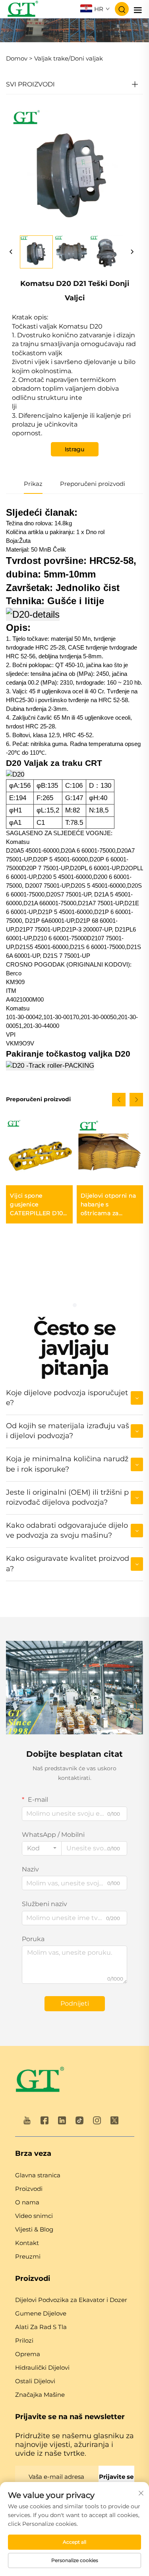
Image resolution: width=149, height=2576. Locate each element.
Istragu (74, 449)
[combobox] (42, 1848)
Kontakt (27, 2243)
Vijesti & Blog (34, 2229)
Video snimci (34, 2216)
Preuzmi (28, 2256)
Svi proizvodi (30, 84)
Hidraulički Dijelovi (42, 2368)
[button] (119, 1100)
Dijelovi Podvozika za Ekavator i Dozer (71, 2300)
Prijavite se (116, 2477)
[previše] (11, 252)
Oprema (28, 2354)
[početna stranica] (40, 2081)
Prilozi (24, 2340)
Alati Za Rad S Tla (41, 2327)
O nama (27, 2202)
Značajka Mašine (40, 2395)
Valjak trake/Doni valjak (69, 58)
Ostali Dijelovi (35, 2381)
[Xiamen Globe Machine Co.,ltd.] (22, 9)
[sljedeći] (132, 252)
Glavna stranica (38, 2175)
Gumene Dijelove (41, 2313)
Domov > (19, 58)
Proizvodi (29, 2189)
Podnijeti (75, 2003)
